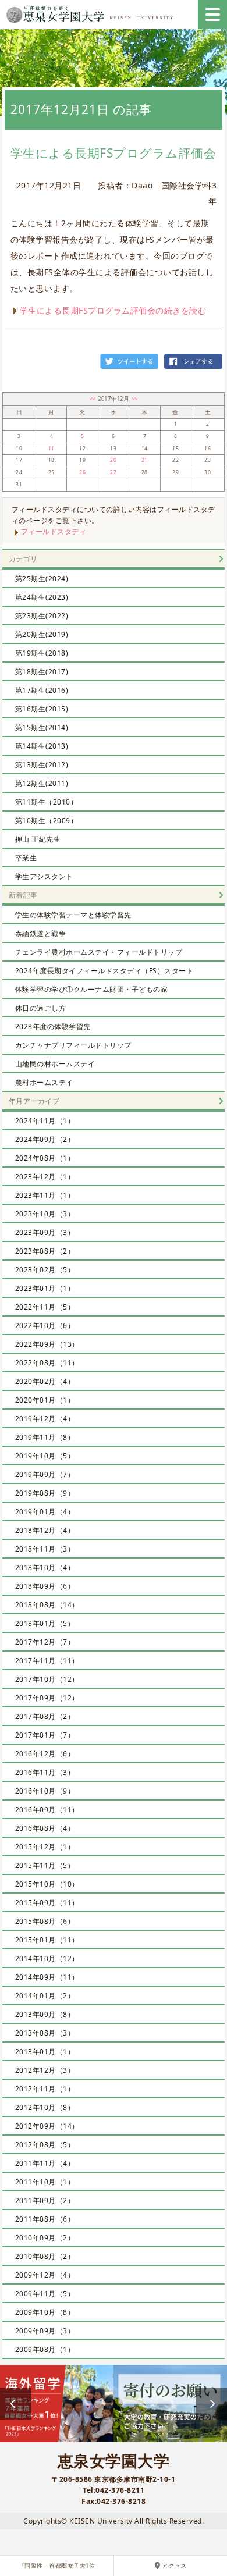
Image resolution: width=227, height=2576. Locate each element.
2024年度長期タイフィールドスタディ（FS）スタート (104, 971)
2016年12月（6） (45, 1754)
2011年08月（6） (45, 2219)
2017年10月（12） (47, 1679)
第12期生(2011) (42, 783)
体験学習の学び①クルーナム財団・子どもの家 (92, 989)
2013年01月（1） (45, 2052)
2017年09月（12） (47, 1698)
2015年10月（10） (47, 1884)
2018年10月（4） (45, 1568)
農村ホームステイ (44, 1082)
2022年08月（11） (47, 1363)
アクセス (174, 2566)
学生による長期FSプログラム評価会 (114, 153)
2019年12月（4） (45, 1419)
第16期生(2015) (42, 709)
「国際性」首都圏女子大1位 (57, 2566)
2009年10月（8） (45, 2312)
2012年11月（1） (45, 2089)
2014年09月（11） (47, 1977)
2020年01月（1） (45, 1400)
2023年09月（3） (45, 1232)
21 (145, 460)
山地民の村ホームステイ (55, 1064)
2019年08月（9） (45, 1493)
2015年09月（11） (47, 1903)
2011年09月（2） (45, 2200)
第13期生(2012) (42, 765)
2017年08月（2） (45, 1716)
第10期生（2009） (47, 821)
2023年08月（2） (45, 1251)
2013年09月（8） (45, 2014)
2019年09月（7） (45, 1474)
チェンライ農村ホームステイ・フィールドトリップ (99, 952)
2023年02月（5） (45, 1270)
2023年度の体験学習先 (53, 1027)
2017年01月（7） (45, 1735)
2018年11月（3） (45, 1549)
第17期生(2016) (42, 690)
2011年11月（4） (45, 2163)
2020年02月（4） (45, 1381)
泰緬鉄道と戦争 (41, 933)
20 (113, 460)
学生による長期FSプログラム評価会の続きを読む (113, 310)
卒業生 (26, 858)
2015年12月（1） (45, 1847)
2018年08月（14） (47, 1605)
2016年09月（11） (47, 1810)
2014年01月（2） (45, 1996)
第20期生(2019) (42, 634)
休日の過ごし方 (41, 1008)
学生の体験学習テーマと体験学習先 (73, 915)
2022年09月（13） (47, 1344)
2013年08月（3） (45, 2033)
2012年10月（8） (45, 2107)
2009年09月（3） (45, 2331)
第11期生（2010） (47, 802)
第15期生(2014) (42, 727)
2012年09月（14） (47, 2126)
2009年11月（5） (45, 2294)
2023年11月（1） (45, 1195)
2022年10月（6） (45, 1326)
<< (94, 399)
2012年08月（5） (45, 2145)
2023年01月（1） (45, 1288)
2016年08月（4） (45, 1828)
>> (135, 399)
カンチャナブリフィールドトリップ (73, 1045)
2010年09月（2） (45, 2238)
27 (113, 472)
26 (82, 472)
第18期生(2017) (42, 672)
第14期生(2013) (42, 746)
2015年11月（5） (45, 1865)
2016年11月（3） (45, 1772)
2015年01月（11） (47, 1940)
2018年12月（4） (45, 1530)
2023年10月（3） (45, 1214)
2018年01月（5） (45, 1623)
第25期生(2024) (42, 579)
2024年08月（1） (45, 1158)
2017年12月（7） (45, 1642)
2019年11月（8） (45, 1437)
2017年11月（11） (47, 1661)
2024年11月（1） (45, 1121)
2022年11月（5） (45, 1307)
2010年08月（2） (45, 2256)
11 (52, 449)
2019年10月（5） (45, 1456)
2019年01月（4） (45, 1512)
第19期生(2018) (42, 653)
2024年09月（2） (45, 1139)
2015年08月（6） (45, 1921)
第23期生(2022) (42, 616)
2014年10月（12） (47, 1958)
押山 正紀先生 (38, 839)
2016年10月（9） (45, 1791)
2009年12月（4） (45, 2275)
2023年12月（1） (45, 1177)
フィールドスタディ (54, 531)
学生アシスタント (44, 876)
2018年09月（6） (45, 1586)
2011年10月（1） (45, 2182)
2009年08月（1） (45, 2349)
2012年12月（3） (45, 2070)
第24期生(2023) (42, 597)
